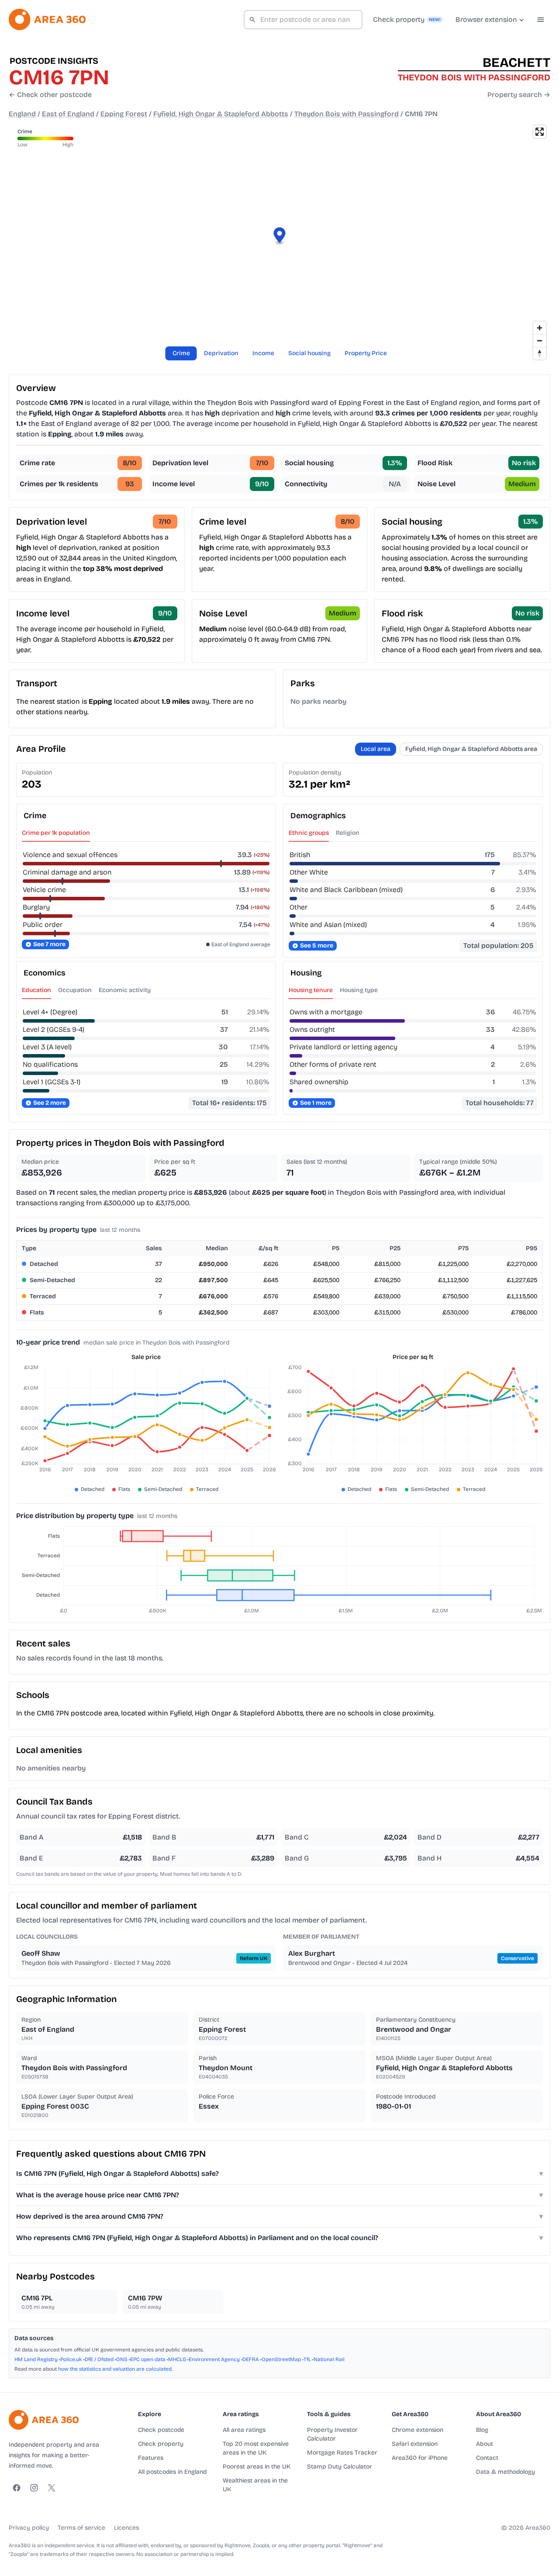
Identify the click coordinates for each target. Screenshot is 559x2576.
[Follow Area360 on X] (52, 2488)
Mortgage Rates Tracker (342, 2453)
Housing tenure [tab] (311, 990)
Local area (376, 749)
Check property (161, 2444)
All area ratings (244, 2430)
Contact (487, 2458)
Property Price (366, 353)
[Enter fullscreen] (540, 132)
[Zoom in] (540, 328)
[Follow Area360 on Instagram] (34, 2488)
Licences (126, 2528)
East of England (68, 114)
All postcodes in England (172, 2472)
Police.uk (71, 2359)
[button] (280, 237)
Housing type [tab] (359, 990)
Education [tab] (36, 990)
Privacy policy (29, 2528)
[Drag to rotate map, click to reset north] (540, 353)
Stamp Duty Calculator (340, 2467)
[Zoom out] (540, 341)
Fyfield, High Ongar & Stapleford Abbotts (221, 114)
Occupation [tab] (75, 990)
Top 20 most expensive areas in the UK (256, 2448)
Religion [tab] (348, 833)
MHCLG (177, 2359)
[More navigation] (541, 20)
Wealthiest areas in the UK (255, 2485)
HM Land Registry (36, 2359)
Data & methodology (506, 2472)
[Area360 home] (47, 19)
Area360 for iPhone (420, 2458)
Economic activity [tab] (125, 990)
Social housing (309, 353)
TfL (307, 2359)
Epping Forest (124, 114)
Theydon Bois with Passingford (347, 114)
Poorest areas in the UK (257, 2467)
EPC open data (148, 2359)
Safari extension (415, 2444)
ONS (122, 2359)
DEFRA (251, 2359)
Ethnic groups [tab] (309, 833)
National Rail (329, 2359)
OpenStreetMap (281, 2359)
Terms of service (81, 2528)
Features (151, 2458)
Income (263, 353)
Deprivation (221, 353)
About (485, 2444)
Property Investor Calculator (332, 2434)
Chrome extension (418, 2430)
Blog (482, 2430)
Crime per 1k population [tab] (56, 833)
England (22, 114)
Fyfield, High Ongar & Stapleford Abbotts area (471, 749)
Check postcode (161, 2430)
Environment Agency (214, 2359)
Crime (181, 353)
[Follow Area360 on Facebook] (17, 2488)
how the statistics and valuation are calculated (115, 2369)
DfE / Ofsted (99, 2359)
